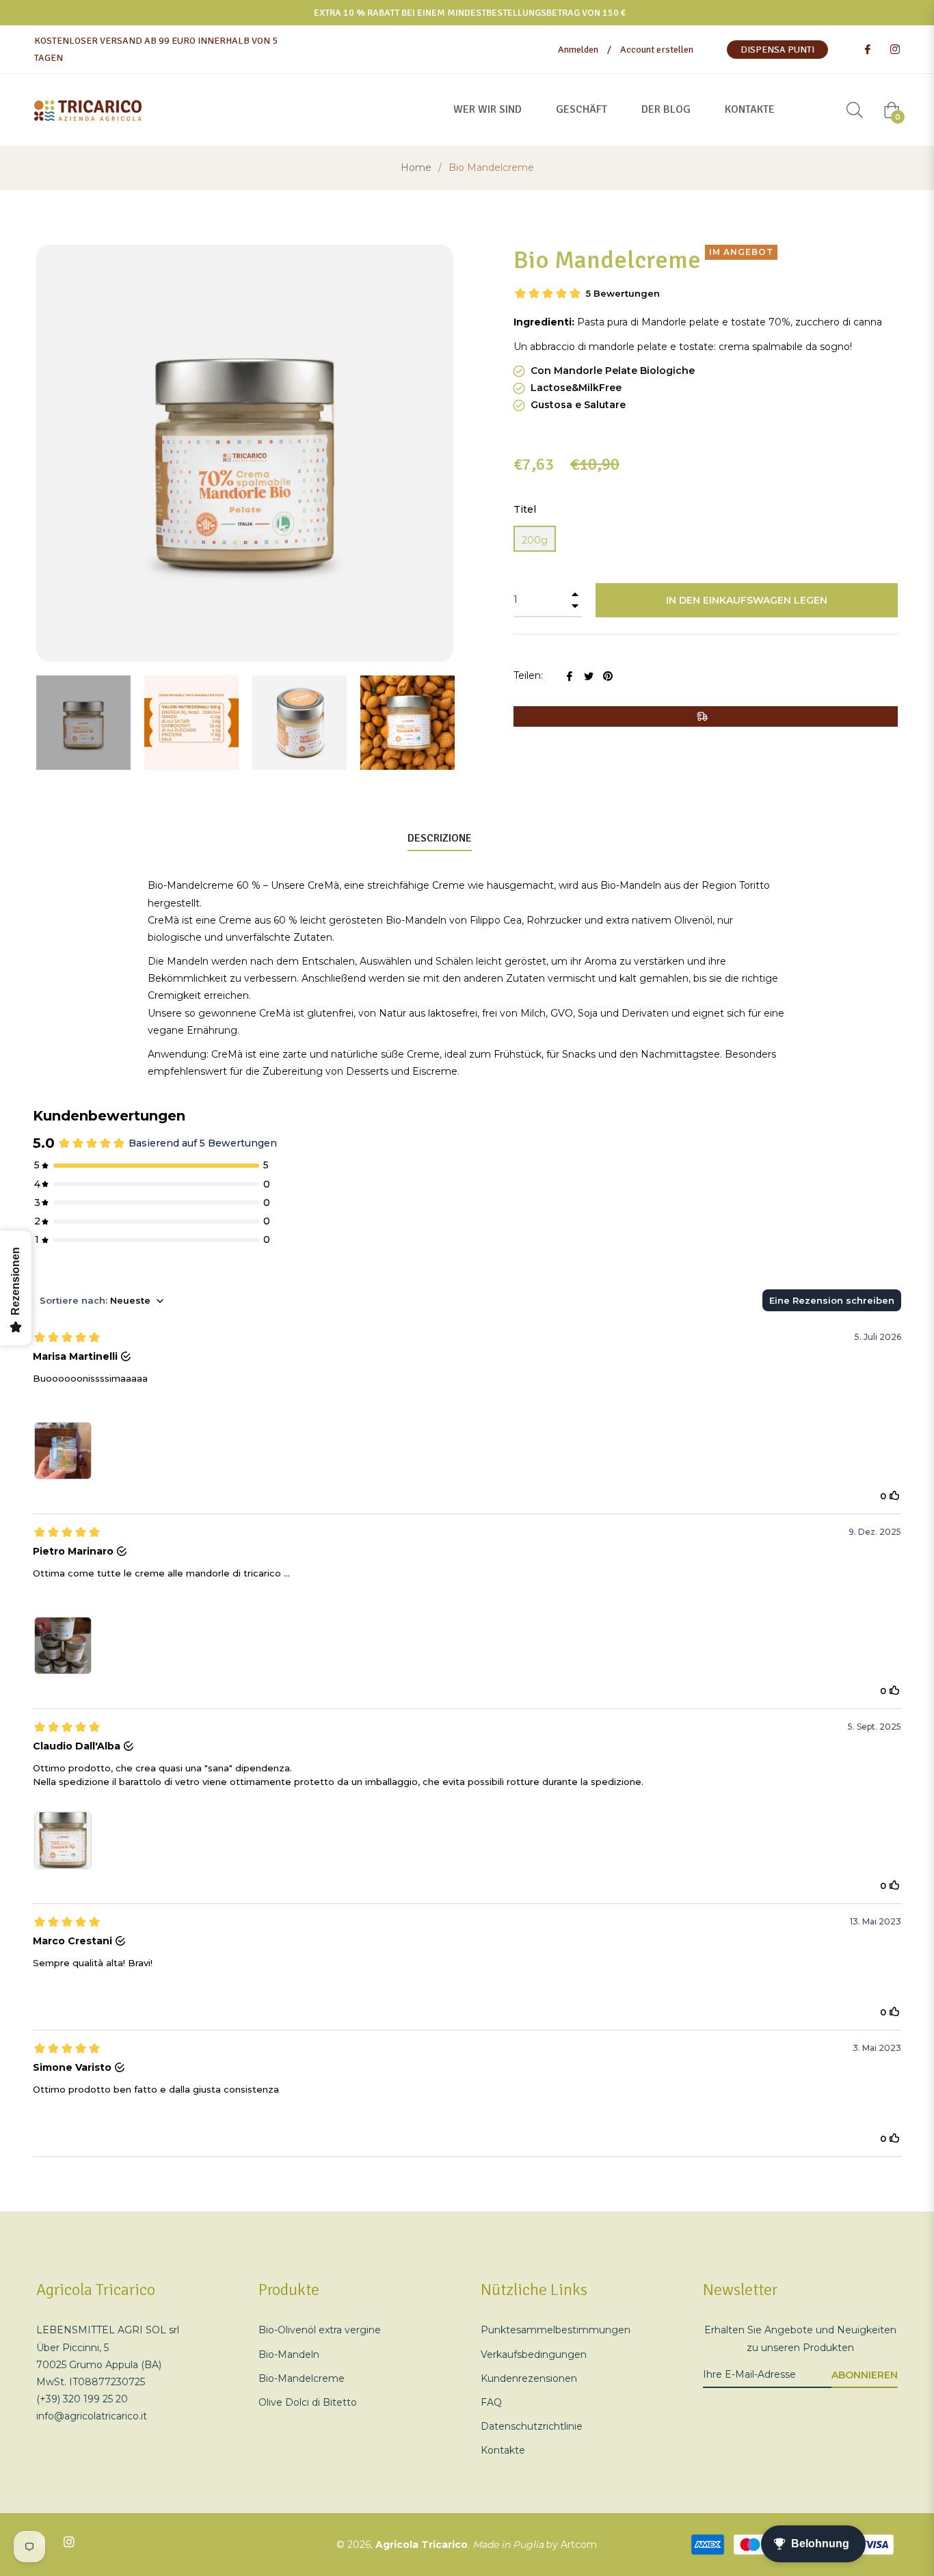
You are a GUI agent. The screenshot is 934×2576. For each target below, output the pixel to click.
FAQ (491, 2402)
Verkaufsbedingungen (534, 2354)
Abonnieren (865, 2375)
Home (416, 167)
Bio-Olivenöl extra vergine (320, 2330)
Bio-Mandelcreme (302, 2378)
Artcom (579, 2545)
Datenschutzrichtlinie (532, 2426)
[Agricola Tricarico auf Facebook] (867, 50)
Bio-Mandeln (289, 2354)
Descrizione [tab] (440, 838)
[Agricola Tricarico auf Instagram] (894, 50)
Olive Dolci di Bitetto (308, 2402)
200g (535, 540)
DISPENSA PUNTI (777, 50)
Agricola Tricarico (422, 2545)
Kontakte (503, 2450)
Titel (525, 509)
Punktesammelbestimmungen (556, 2330)
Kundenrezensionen (529, 2378)
